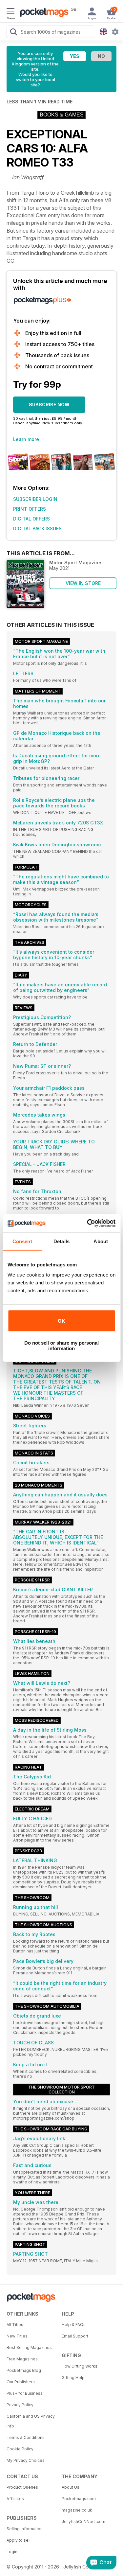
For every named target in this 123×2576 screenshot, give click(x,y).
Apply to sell (19, 2540)
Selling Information (25, 2529)
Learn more (26, 439)
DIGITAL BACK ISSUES (37, 529)
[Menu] (10, 12)
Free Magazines (22, 2359)
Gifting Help (73, 2378)
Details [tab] (61, 1241)
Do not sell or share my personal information (61, 1346)
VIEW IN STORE (83, 583)
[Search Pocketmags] (13, 33)
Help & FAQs (74, 2325)
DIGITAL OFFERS (31, 519)
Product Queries (22, 2487)
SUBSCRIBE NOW (49, 405)
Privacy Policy (20, 2405)
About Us (71, 2487)
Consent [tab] (22, 1241)
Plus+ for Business (25, 2393)
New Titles (17, 2336)
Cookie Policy (20, 2449)
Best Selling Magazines (29, 2347)
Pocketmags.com (79, 2499)
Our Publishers (21, 2382)
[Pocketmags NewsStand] (43, 13)
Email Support (75, 2336)
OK (61, 1321)
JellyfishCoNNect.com (83, 2522)
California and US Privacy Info (31, 2421)
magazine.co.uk (77, 2510)
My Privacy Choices (26, 2460)
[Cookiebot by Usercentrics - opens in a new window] (88, 1223)
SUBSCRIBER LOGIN (35, 499)
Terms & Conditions (26, 2437)
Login (12, 2552)
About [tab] (101, 1241)
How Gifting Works (80, 2366)
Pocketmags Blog (24, 2370)
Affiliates (15, 2499)
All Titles (15, 2325)
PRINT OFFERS (30, 509)
